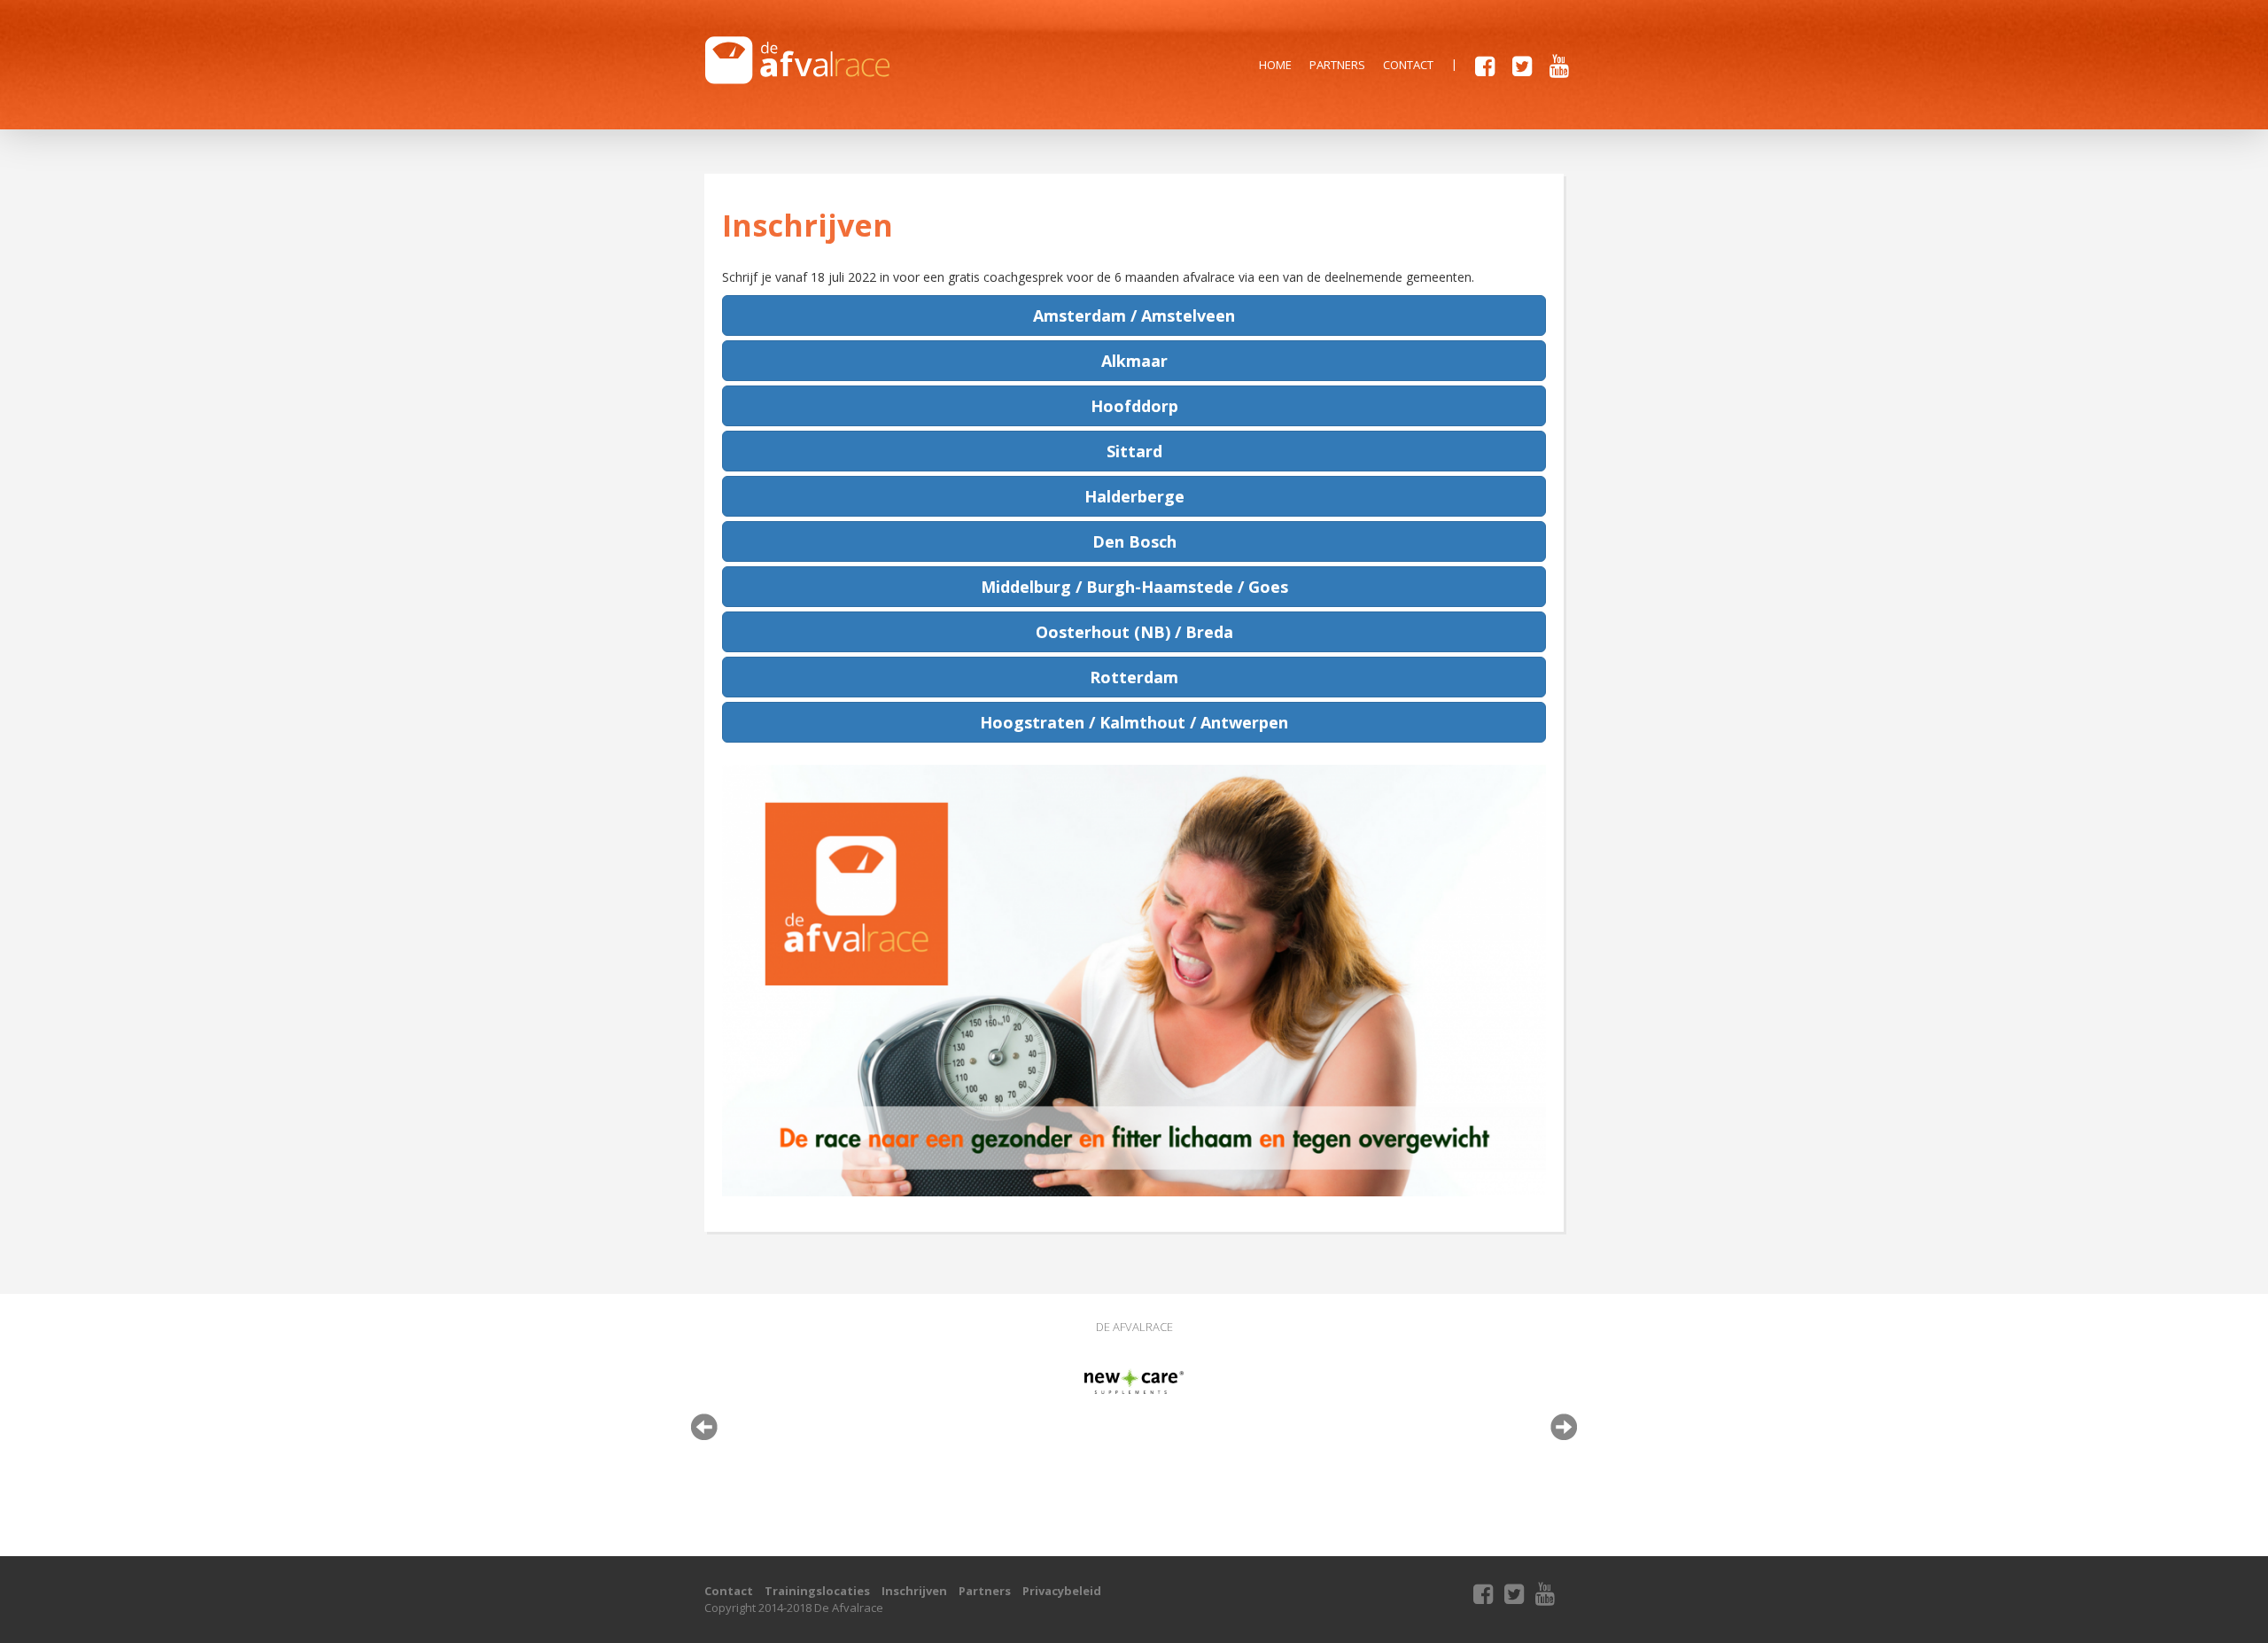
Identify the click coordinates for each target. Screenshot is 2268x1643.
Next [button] (1564, 1427)
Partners (1337, 65)
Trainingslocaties (817, 1591)
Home (1275, 65)
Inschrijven (914, 1591)
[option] (1134, 1381)
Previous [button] (704, 1427)
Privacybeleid (1062, 1591)
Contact (1408, 65)
